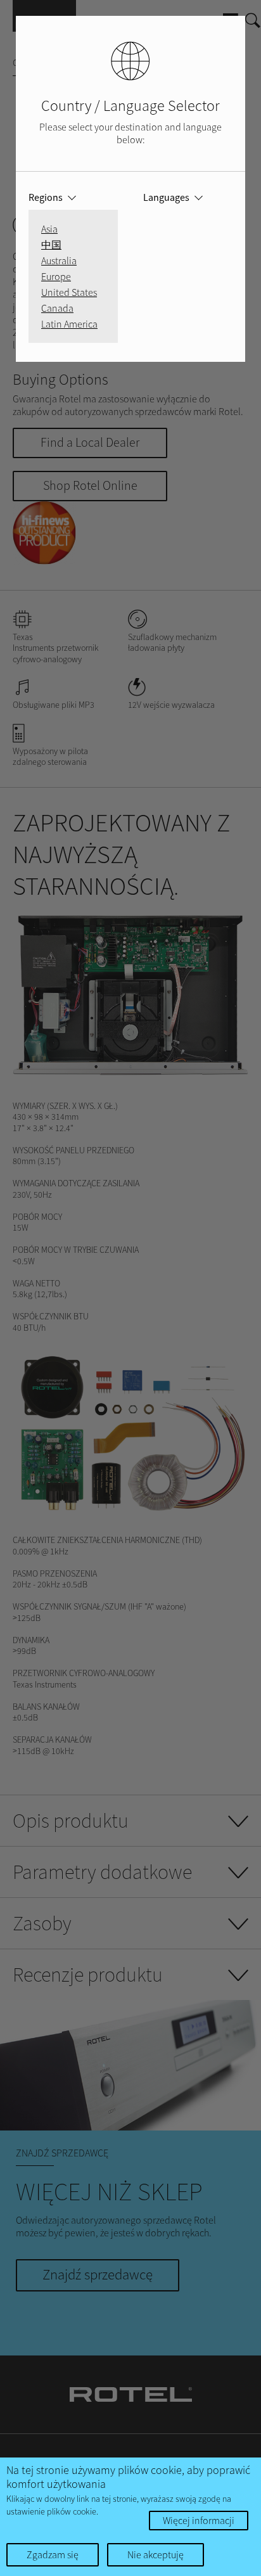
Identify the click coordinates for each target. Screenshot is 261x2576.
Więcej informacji (199, 2520)
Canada (57, 308)
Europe (56, 276)
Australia (59, 260)
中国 (51, 245)
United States (69, 292)
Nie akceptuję (156, 2554)
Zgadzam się (53, 2554)
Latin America (69, 324)
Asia (49, 229)
